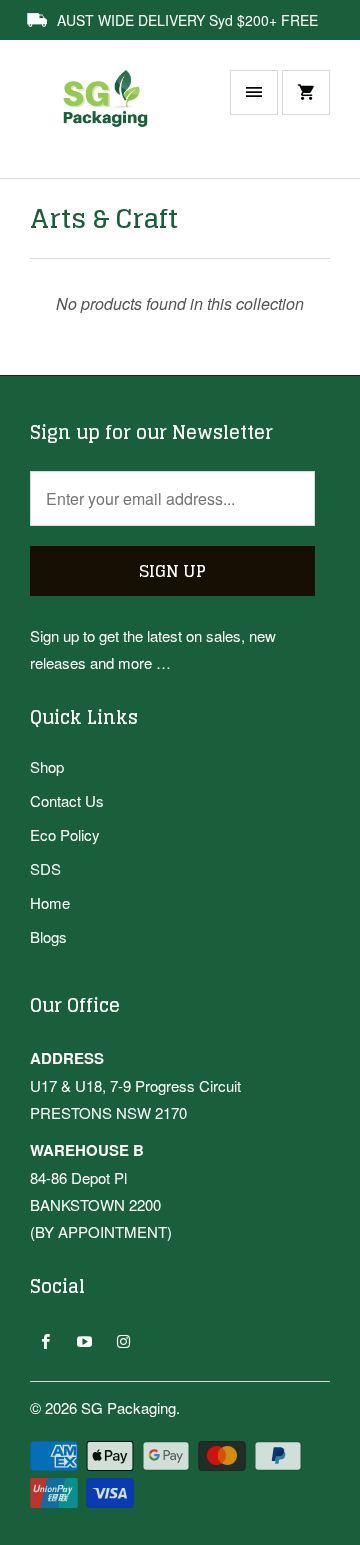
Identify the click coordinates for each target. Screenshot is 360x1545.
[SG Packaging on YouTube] (84, 1340)
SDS (45, 868)
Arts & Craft (104, 218)
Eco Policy (65, 834)
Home (50, 902)
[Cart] (306, 92)
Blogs (48, 936)
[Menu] (254, 92)
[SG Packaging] (110, 119)
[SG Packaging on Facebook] (45, 1340)
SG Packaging (128, 1407)
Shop (47, 766)
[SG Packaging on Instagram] (123, 1340)
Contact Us (67, 800)
